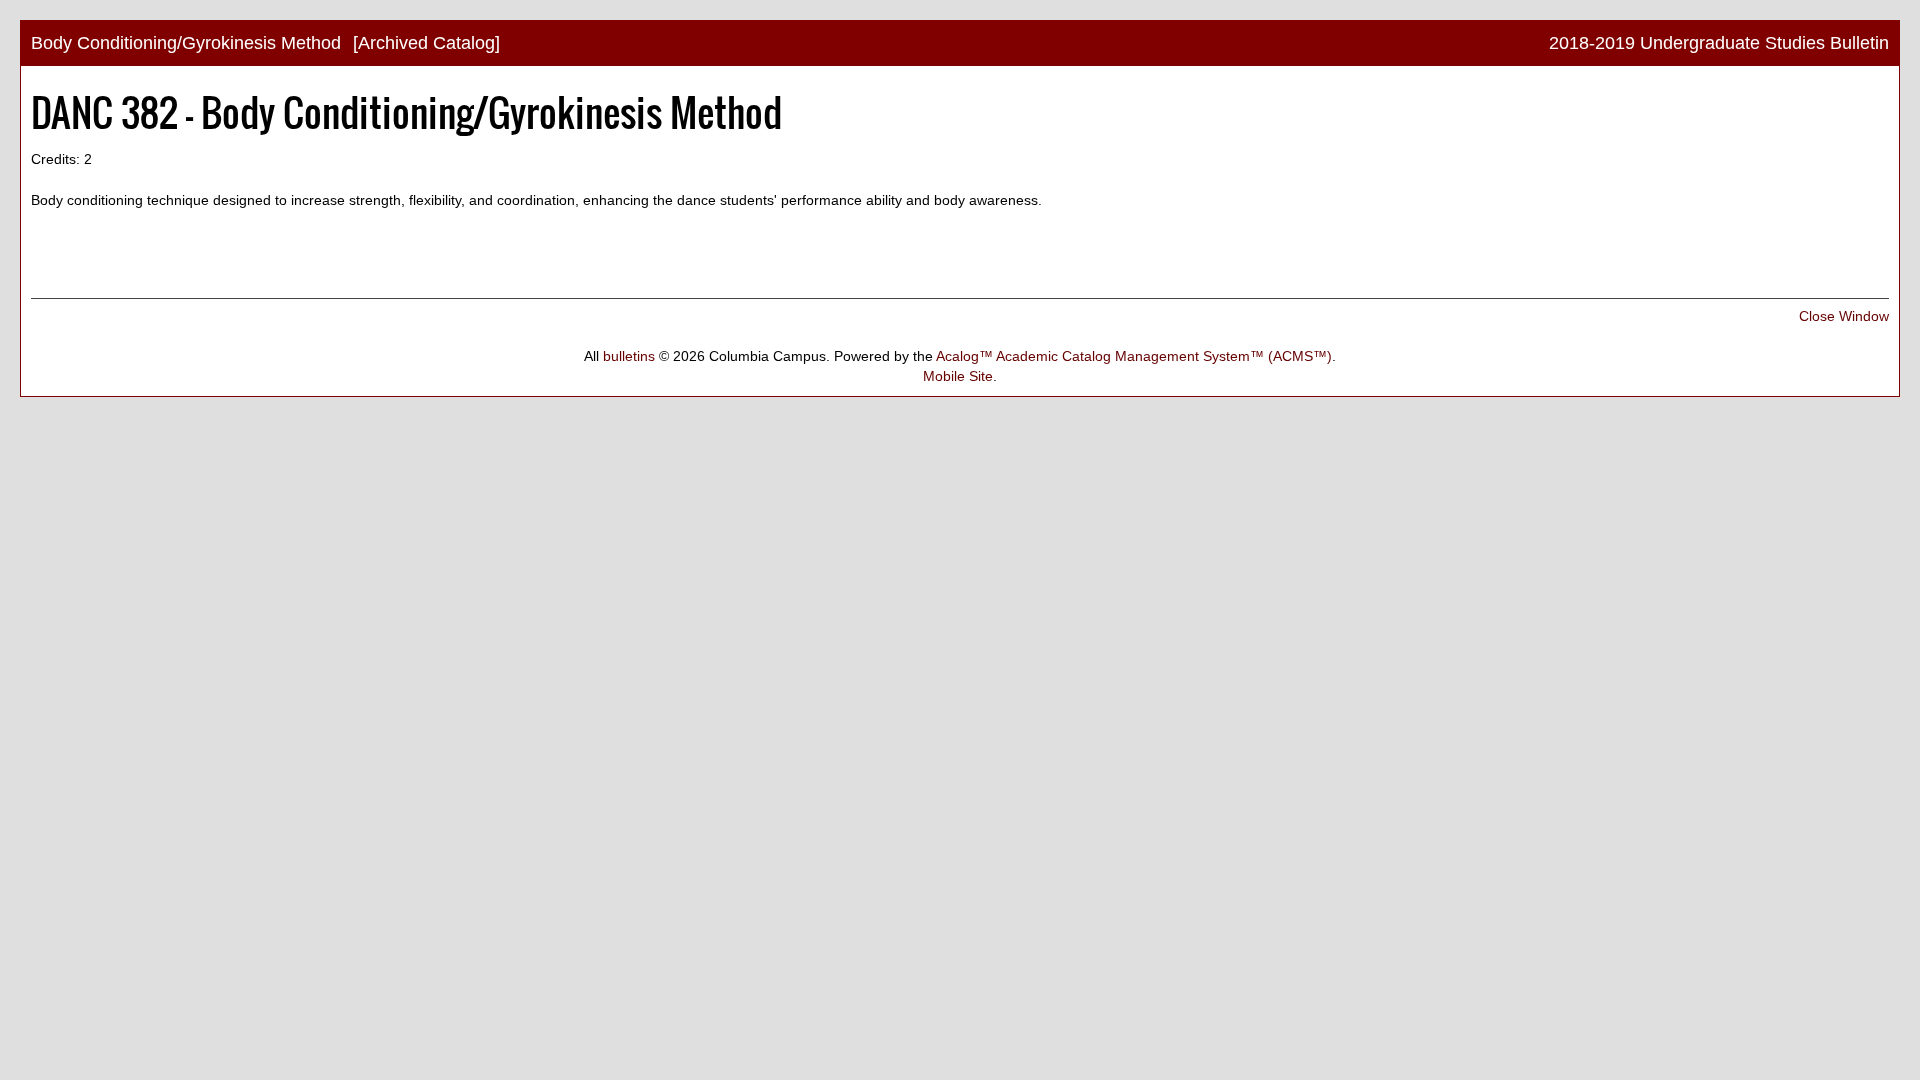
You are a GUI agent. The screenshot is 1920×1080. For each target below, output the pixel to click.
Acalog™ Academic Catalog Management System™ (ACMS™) (1134, 356)
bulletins (629, 356)
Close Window (1844, 316)
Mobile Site (958, 376)
